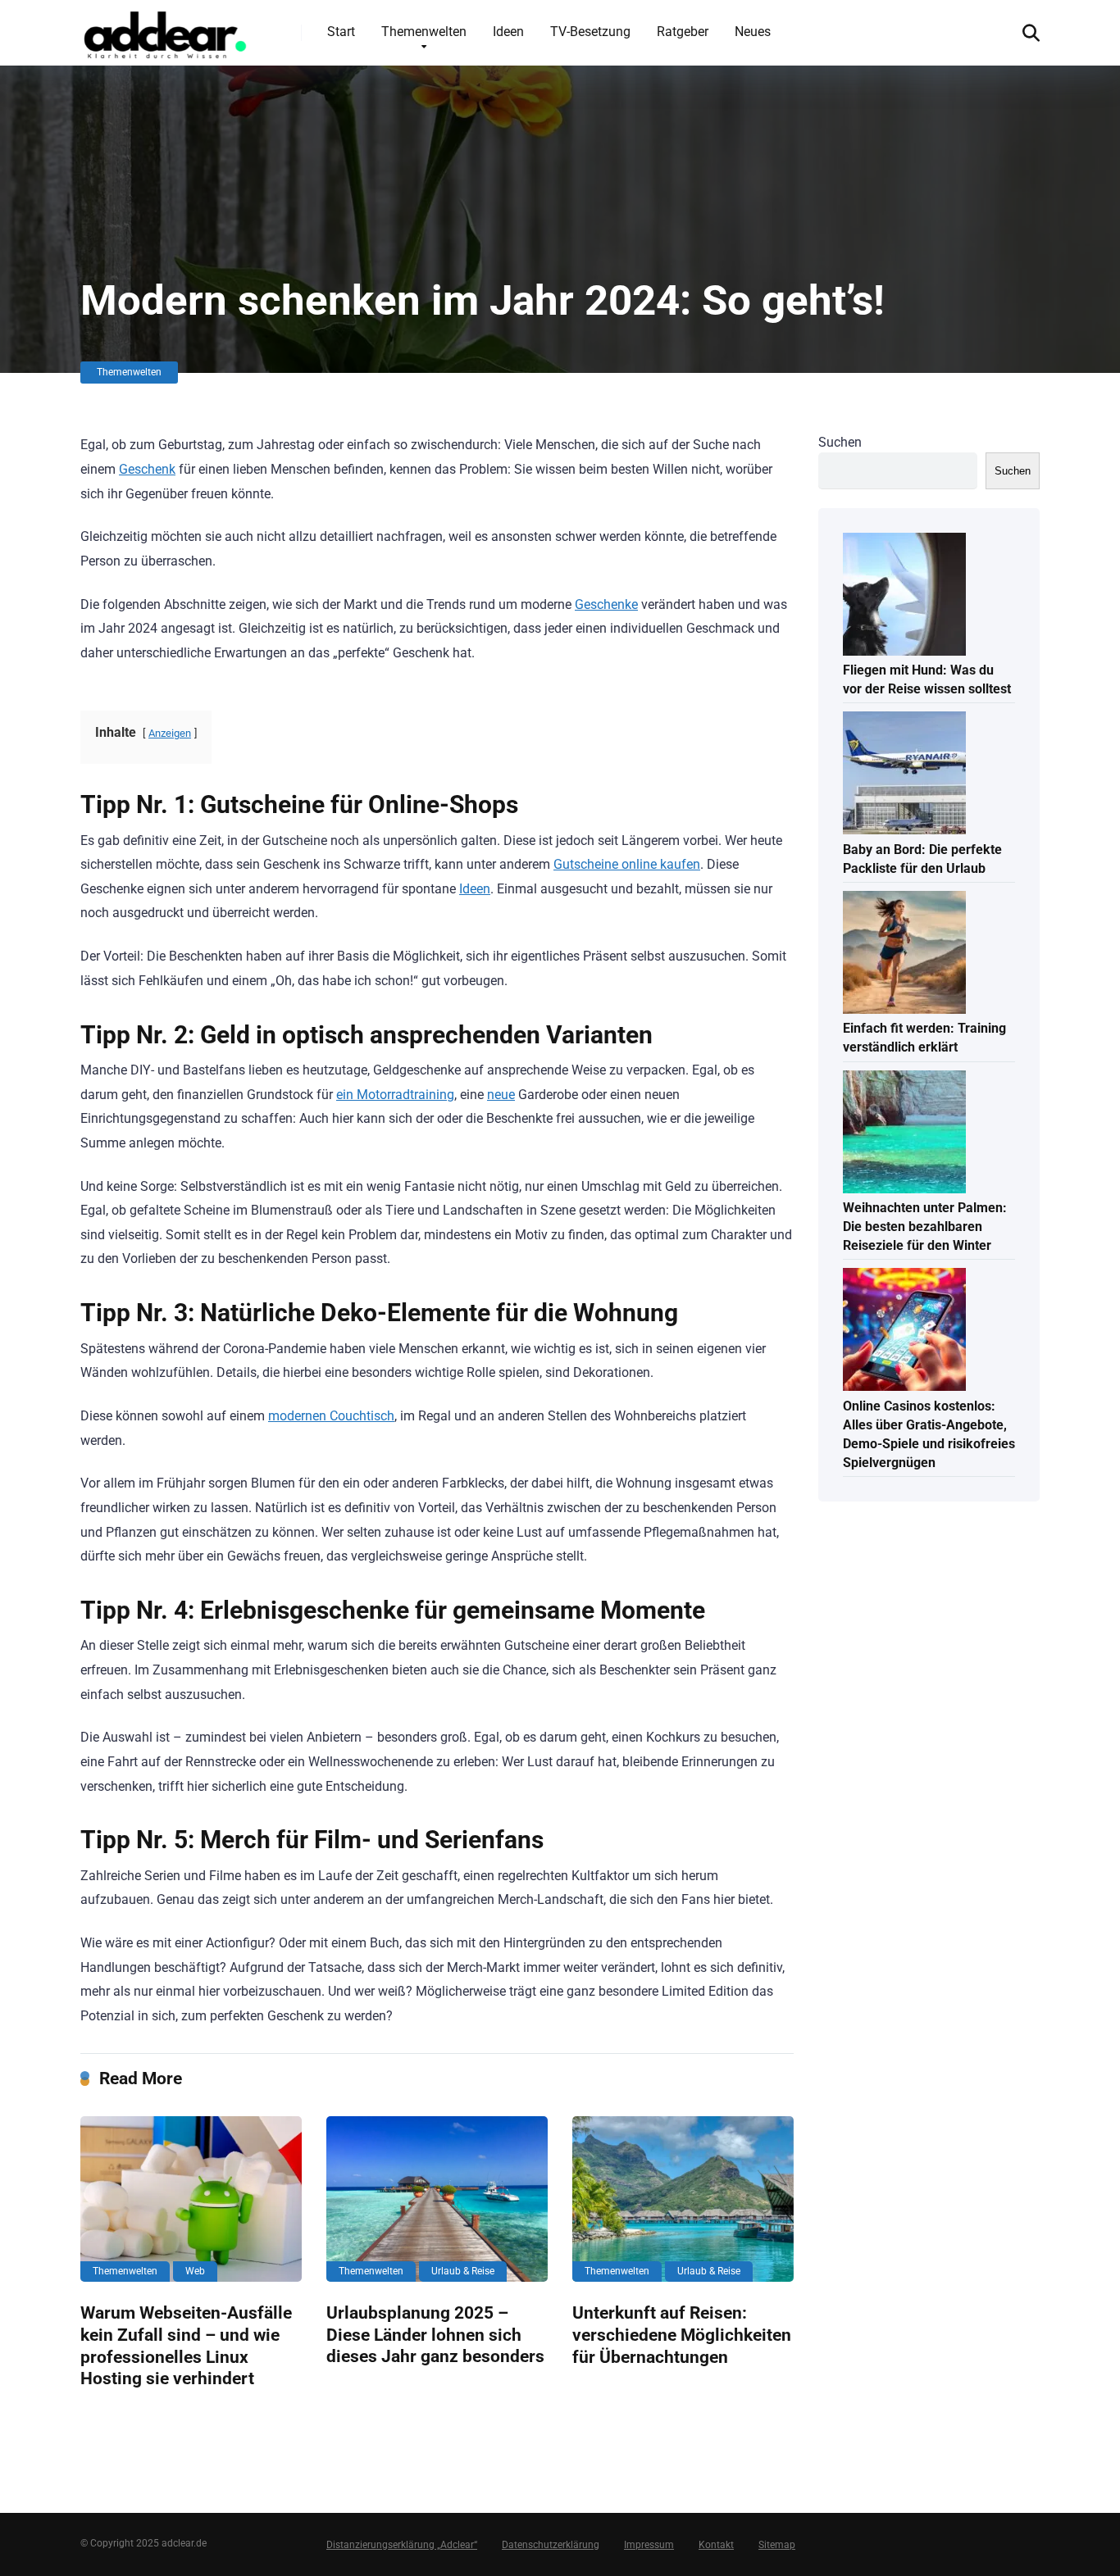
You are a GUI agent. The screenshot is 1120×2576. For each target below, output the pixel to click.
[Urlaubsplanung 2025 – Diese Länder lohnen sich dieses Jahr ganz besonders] (437, 2199)
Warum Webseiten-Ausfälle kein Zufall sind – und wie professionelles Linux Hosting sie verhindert (186, 2345)
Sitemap (777, 2545)
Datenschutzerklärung (551, 2545)
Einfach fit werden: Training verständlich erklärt (924, 1038)
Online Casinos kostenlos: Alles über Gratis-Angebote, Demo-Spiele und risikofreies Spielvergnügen (929, 1435)
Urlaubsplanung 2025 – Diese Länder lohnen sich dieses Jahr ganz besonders (435, 2334)
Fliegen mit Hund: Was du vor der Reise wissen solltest (927, 679)
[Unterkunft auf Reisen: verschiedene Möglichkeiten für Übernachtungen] (683, 2199)
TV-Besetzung (590, 32)
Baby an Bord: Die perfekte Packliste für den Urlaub (922, 859)
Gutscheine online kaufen (627, 864)
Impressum (649, 2545)
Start (341, 32)
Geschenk (147, 469)
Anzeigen (170, 733)
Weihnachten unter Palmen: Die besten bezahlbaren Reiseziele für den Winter (925, 1227)
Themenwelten (424, 32)
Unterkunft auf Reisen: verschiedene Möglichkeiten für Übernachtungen (682, 2334)
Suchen (840, 442)
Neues (753, 32)
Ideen (508, 32)
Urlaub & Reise (463, 2271)
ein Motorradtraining (395, 1095)
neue (501, 1095)
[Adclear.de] (164, 32)
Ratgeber (683, 32)
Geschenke (606, 604)
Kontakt (716, 2545)
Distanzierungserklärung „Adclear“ (402, 2545)
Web (195, 2271)
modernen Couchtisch (331, 1416)
